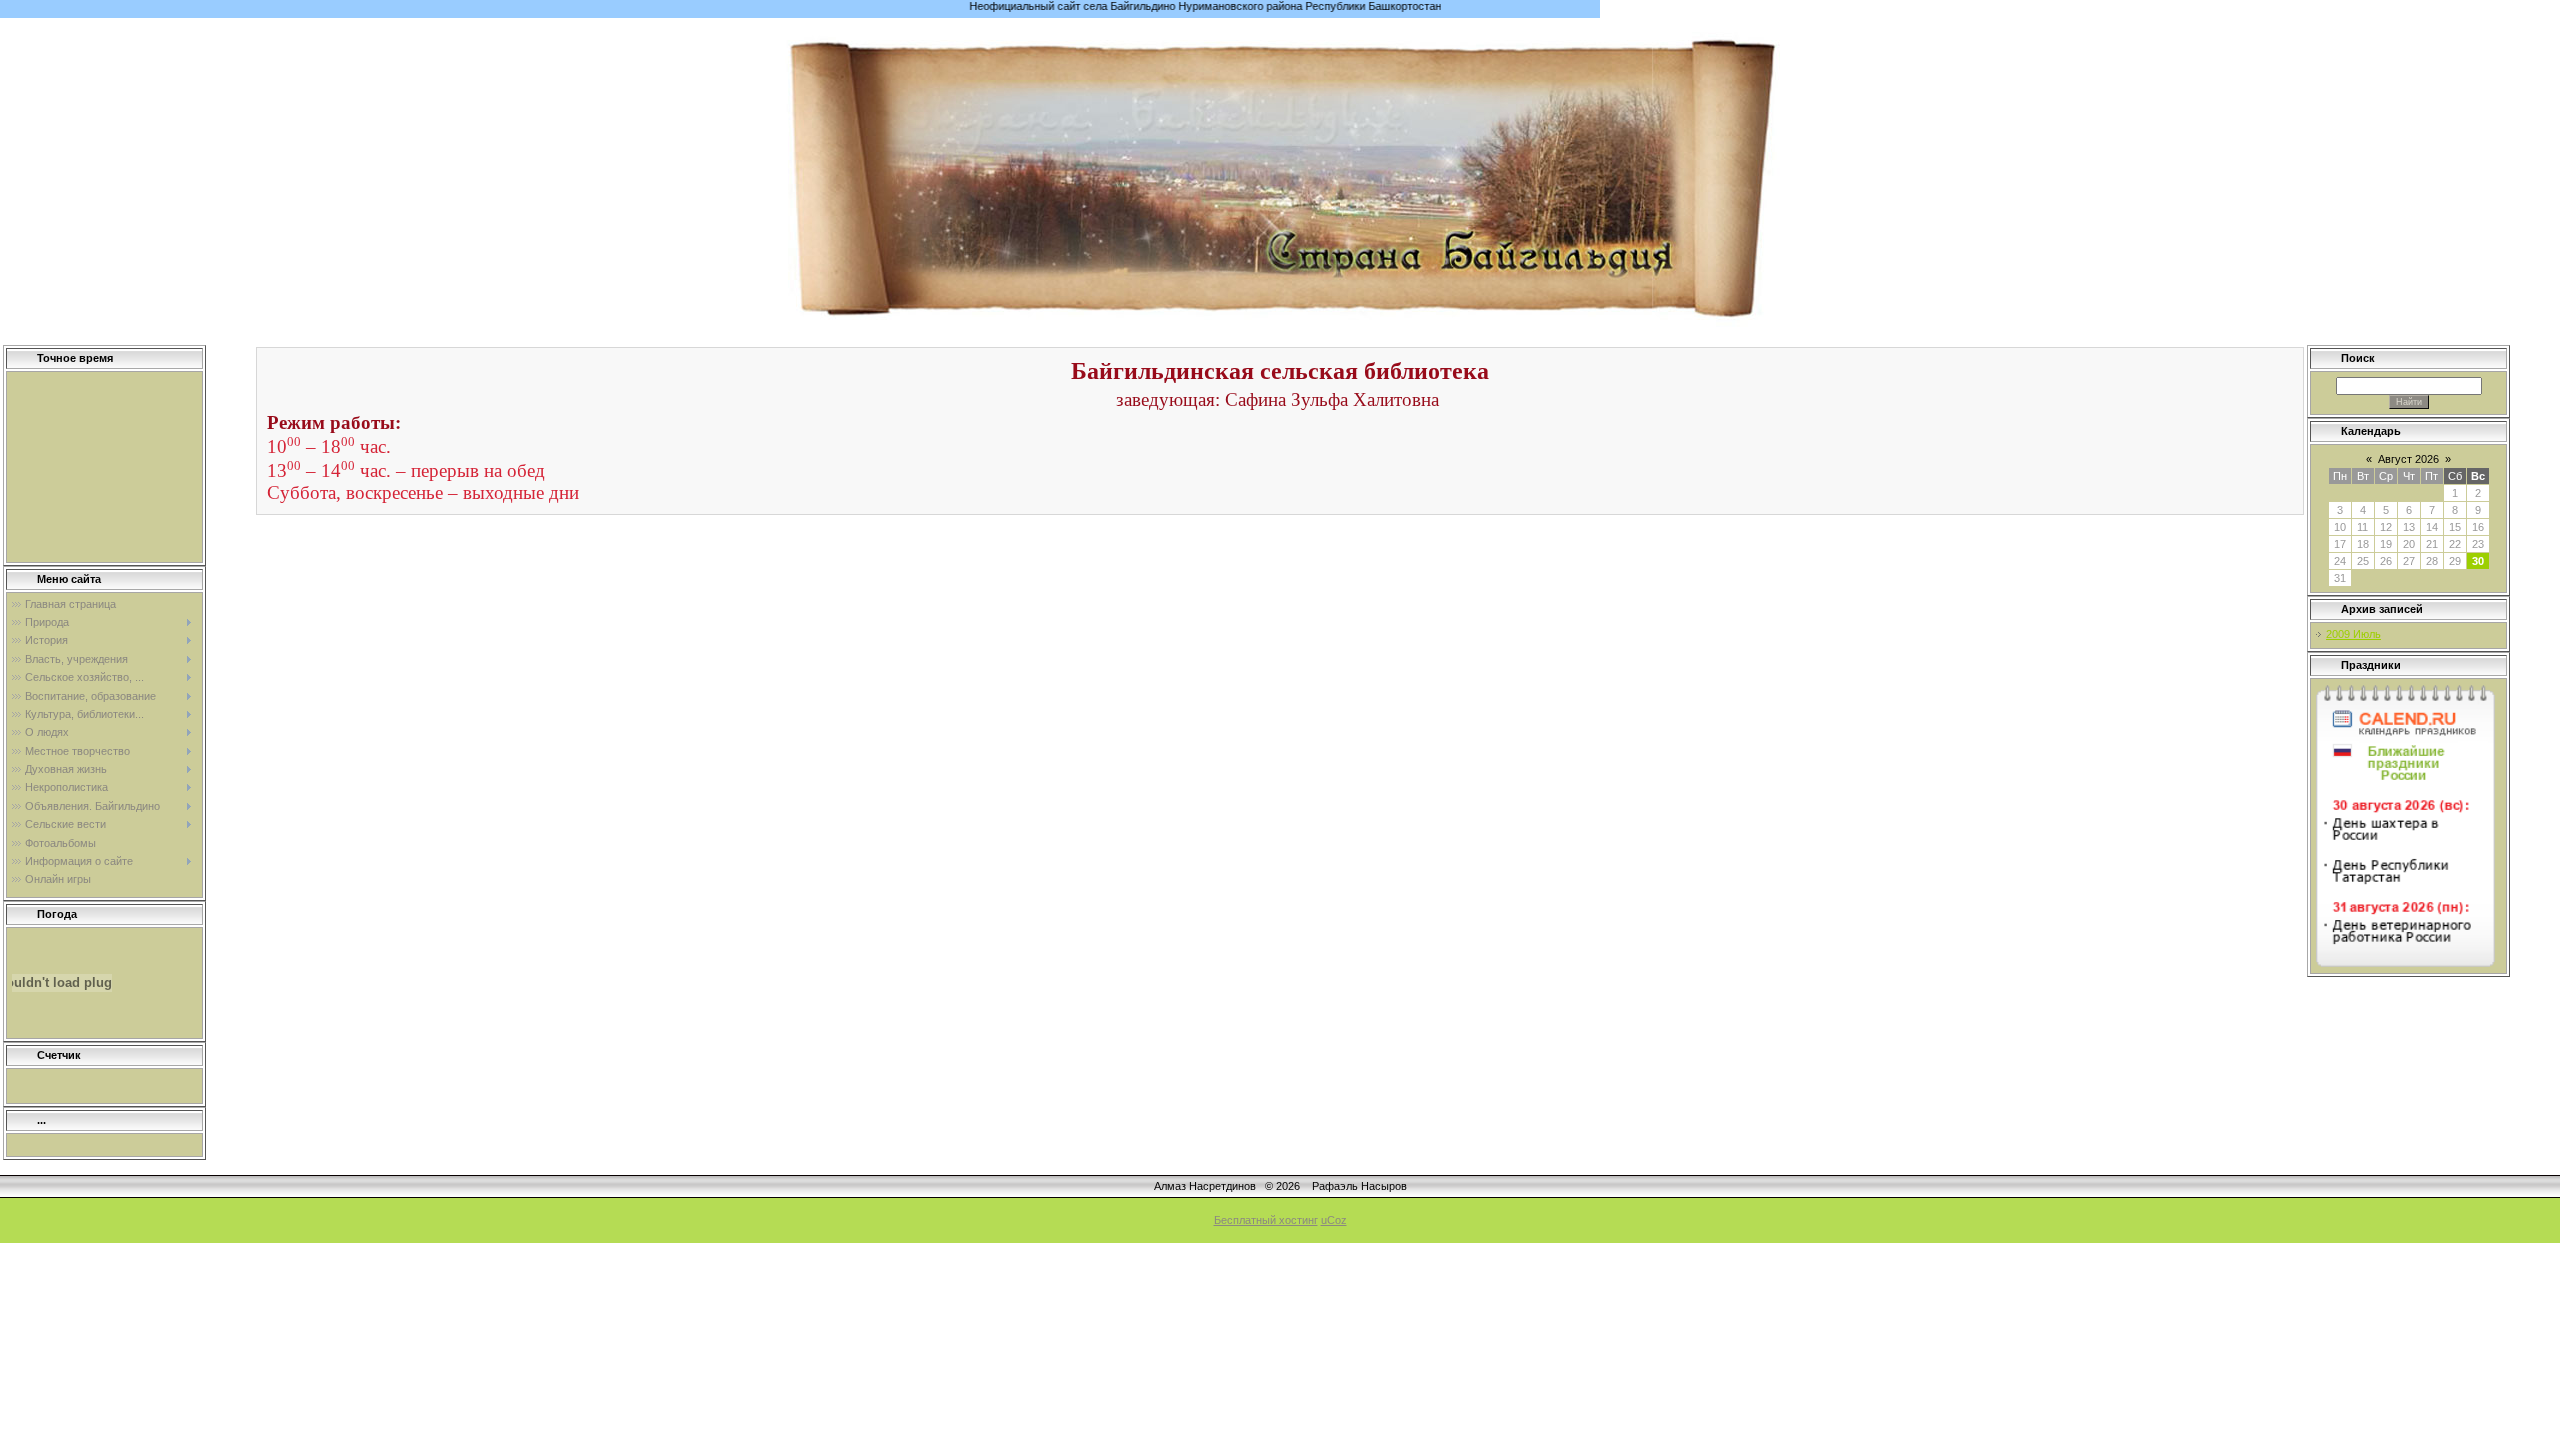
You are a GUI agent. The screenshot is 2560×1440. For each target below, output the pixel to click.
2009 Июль (2353, 634)
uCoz (1334, 1220)
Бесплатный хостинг (1266, 1220)
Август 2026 (2408, 459)
